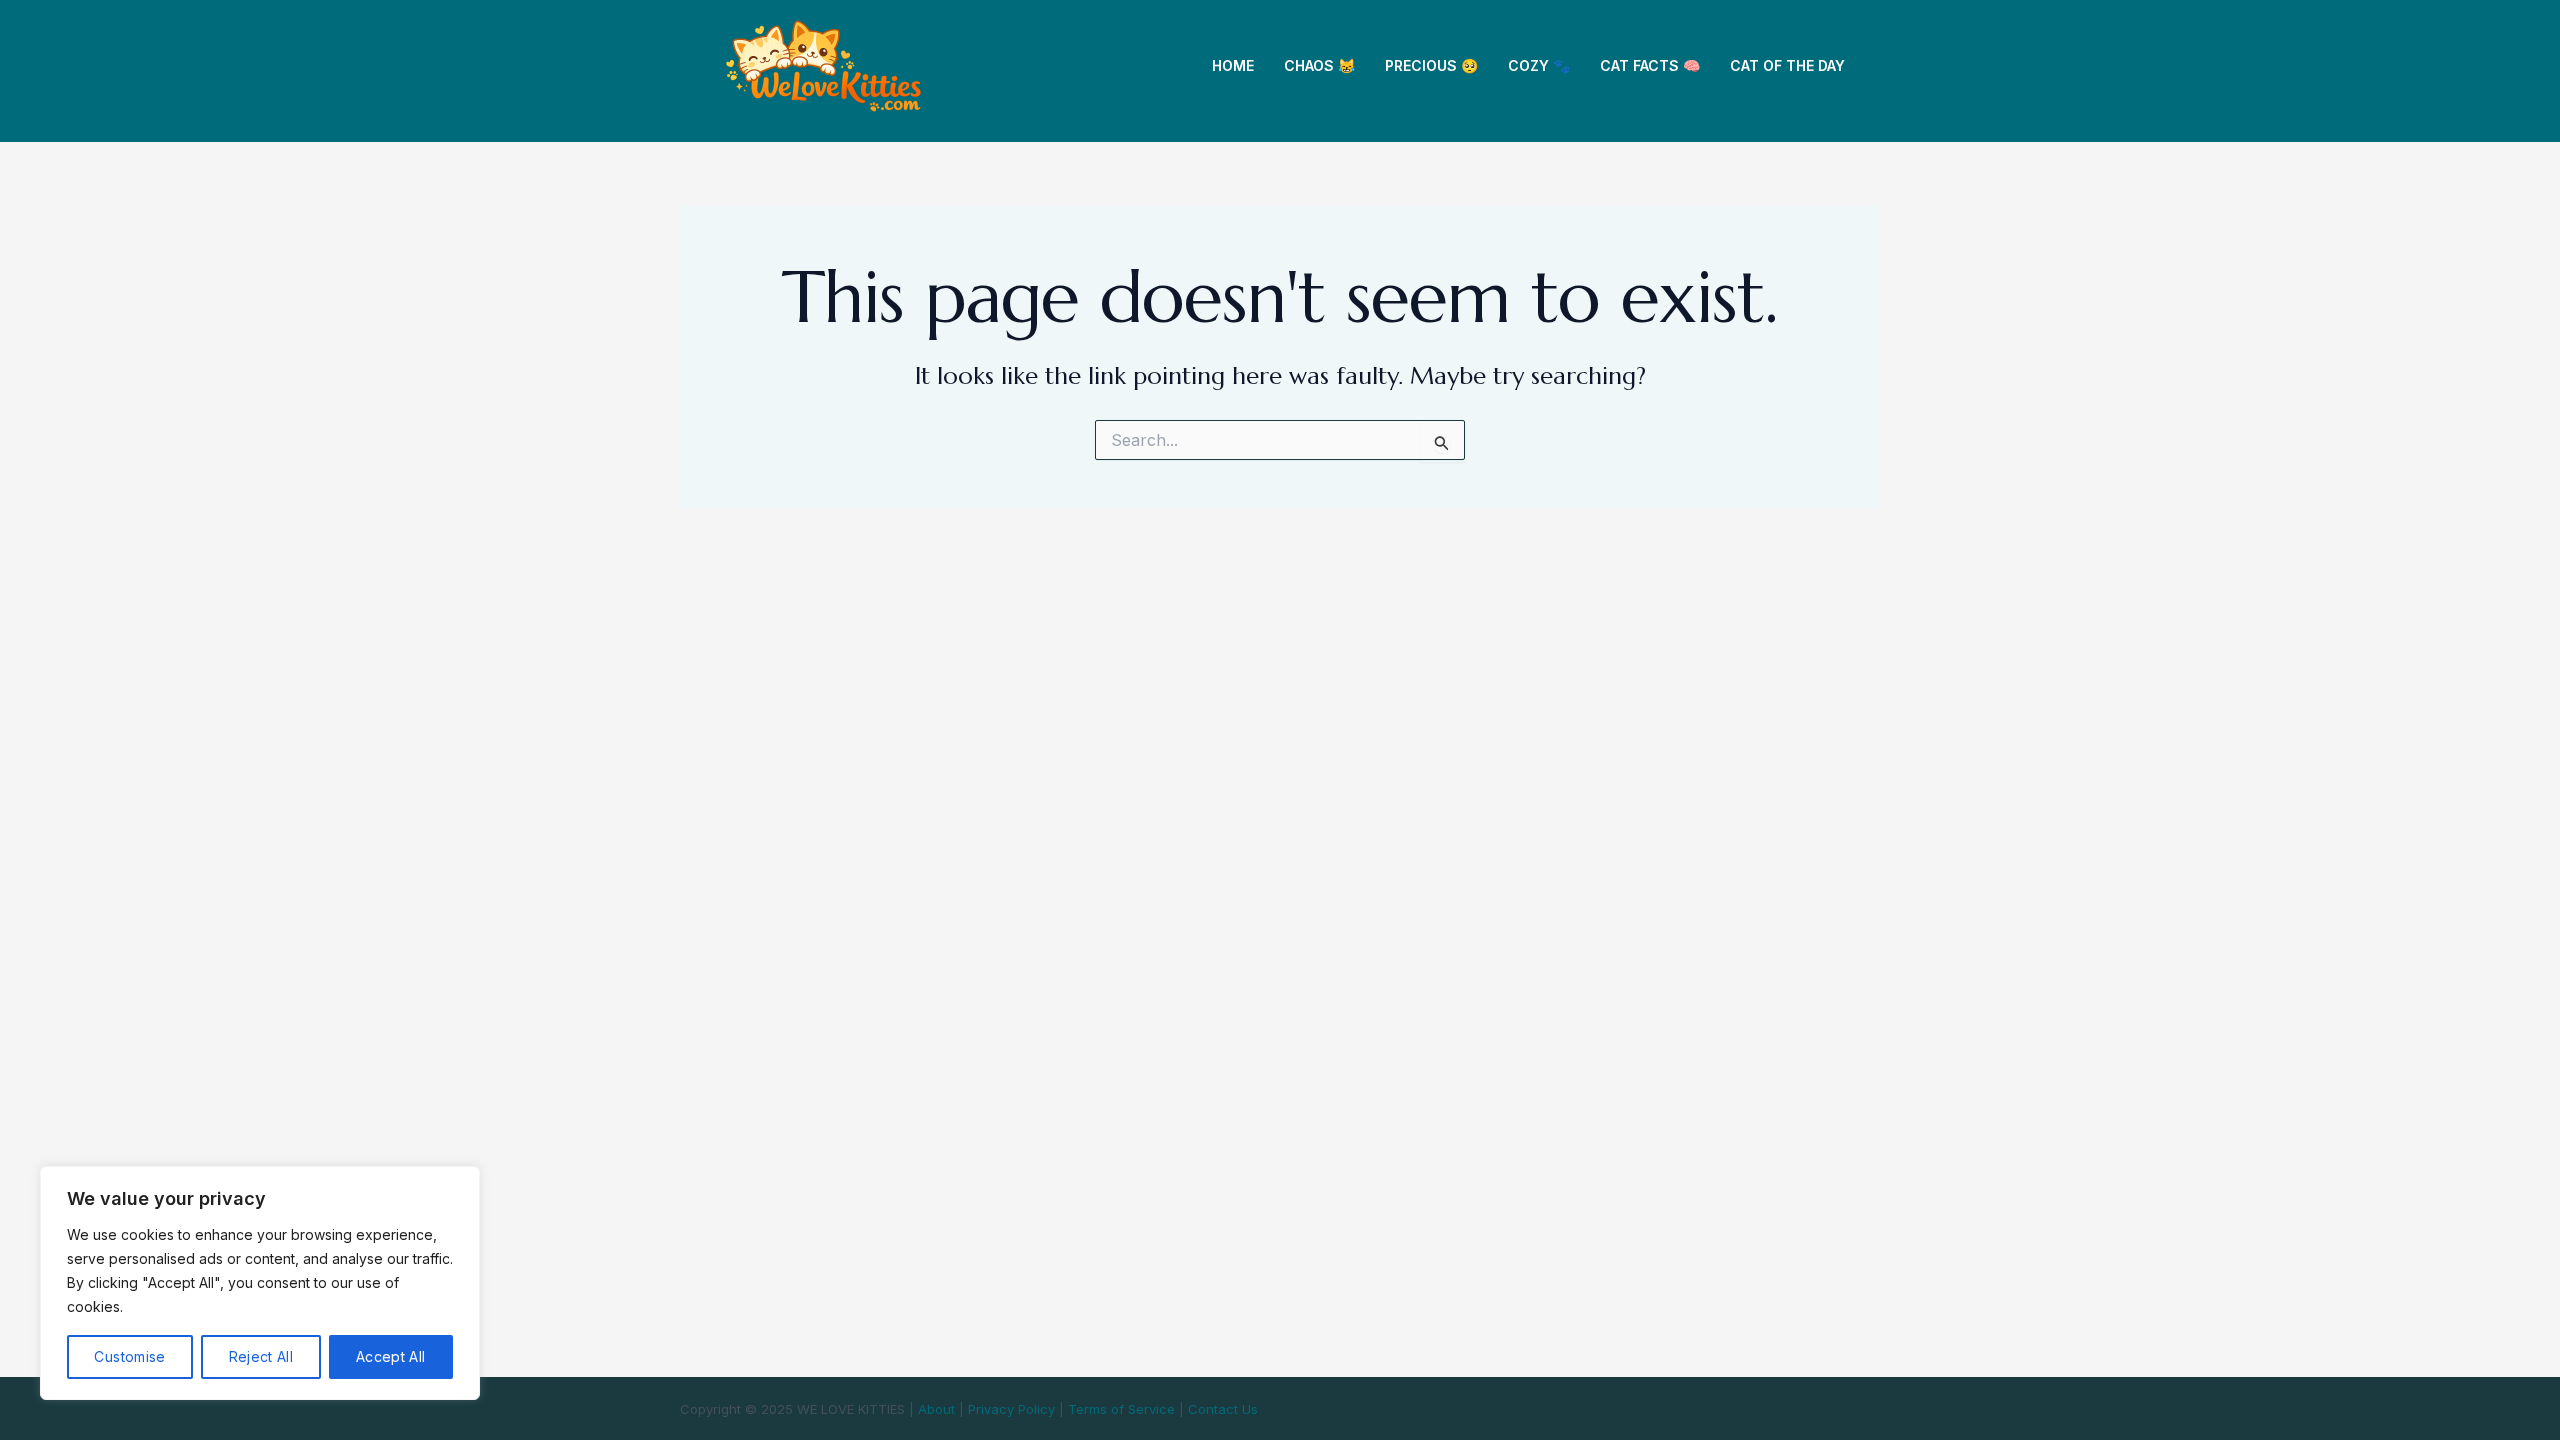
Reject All (261, 1356)
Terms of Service (1121, 1409)
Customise (129, 1356)
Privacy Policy (1011, 1409)
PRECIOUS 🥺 (1431, 65)
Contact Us (1223, 1409)
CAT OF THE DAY (1787, 65)
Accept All (391, 1356)
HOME (1233, 65)
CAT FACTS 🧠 (1650, 65)
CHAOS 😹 (1319, 65)
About (936, 1409)
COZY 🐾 (1539, 65)
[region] (260, 1283)
